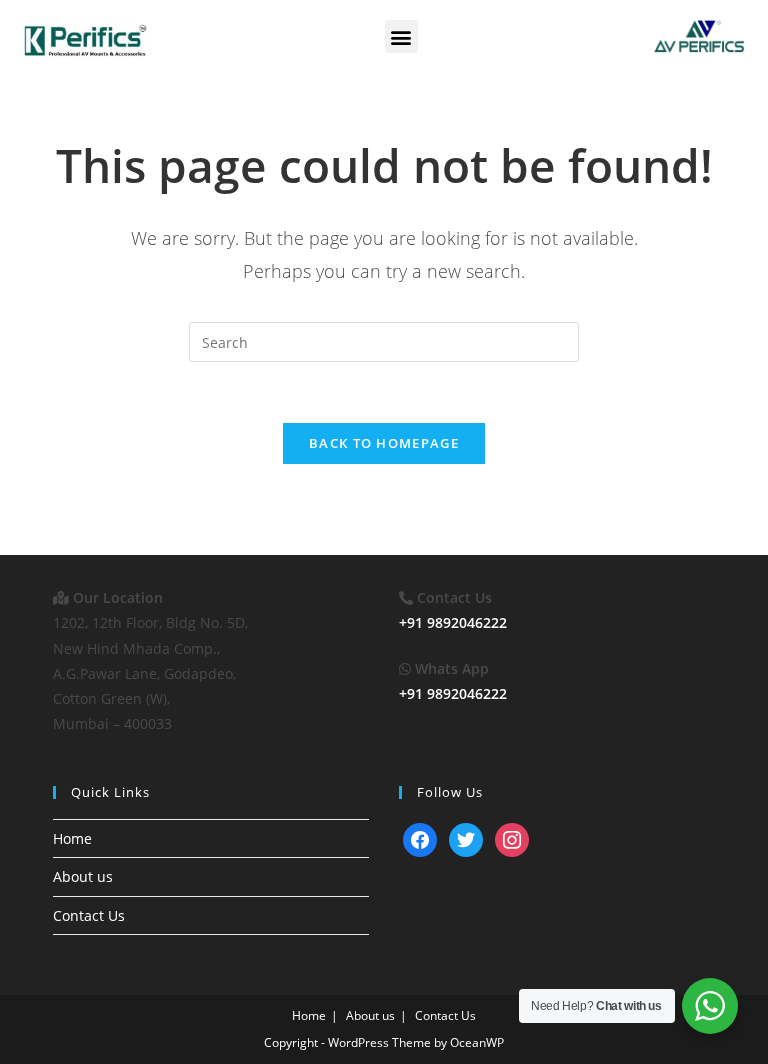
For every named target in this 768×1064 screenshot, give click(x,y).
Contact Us (89, 915)
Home (72, 838)
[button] (401, 36)
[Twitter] (466, 838)
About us (83, 876)
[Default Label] (420, 838)
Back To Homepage (384, 443)
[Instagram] (512, 838)
